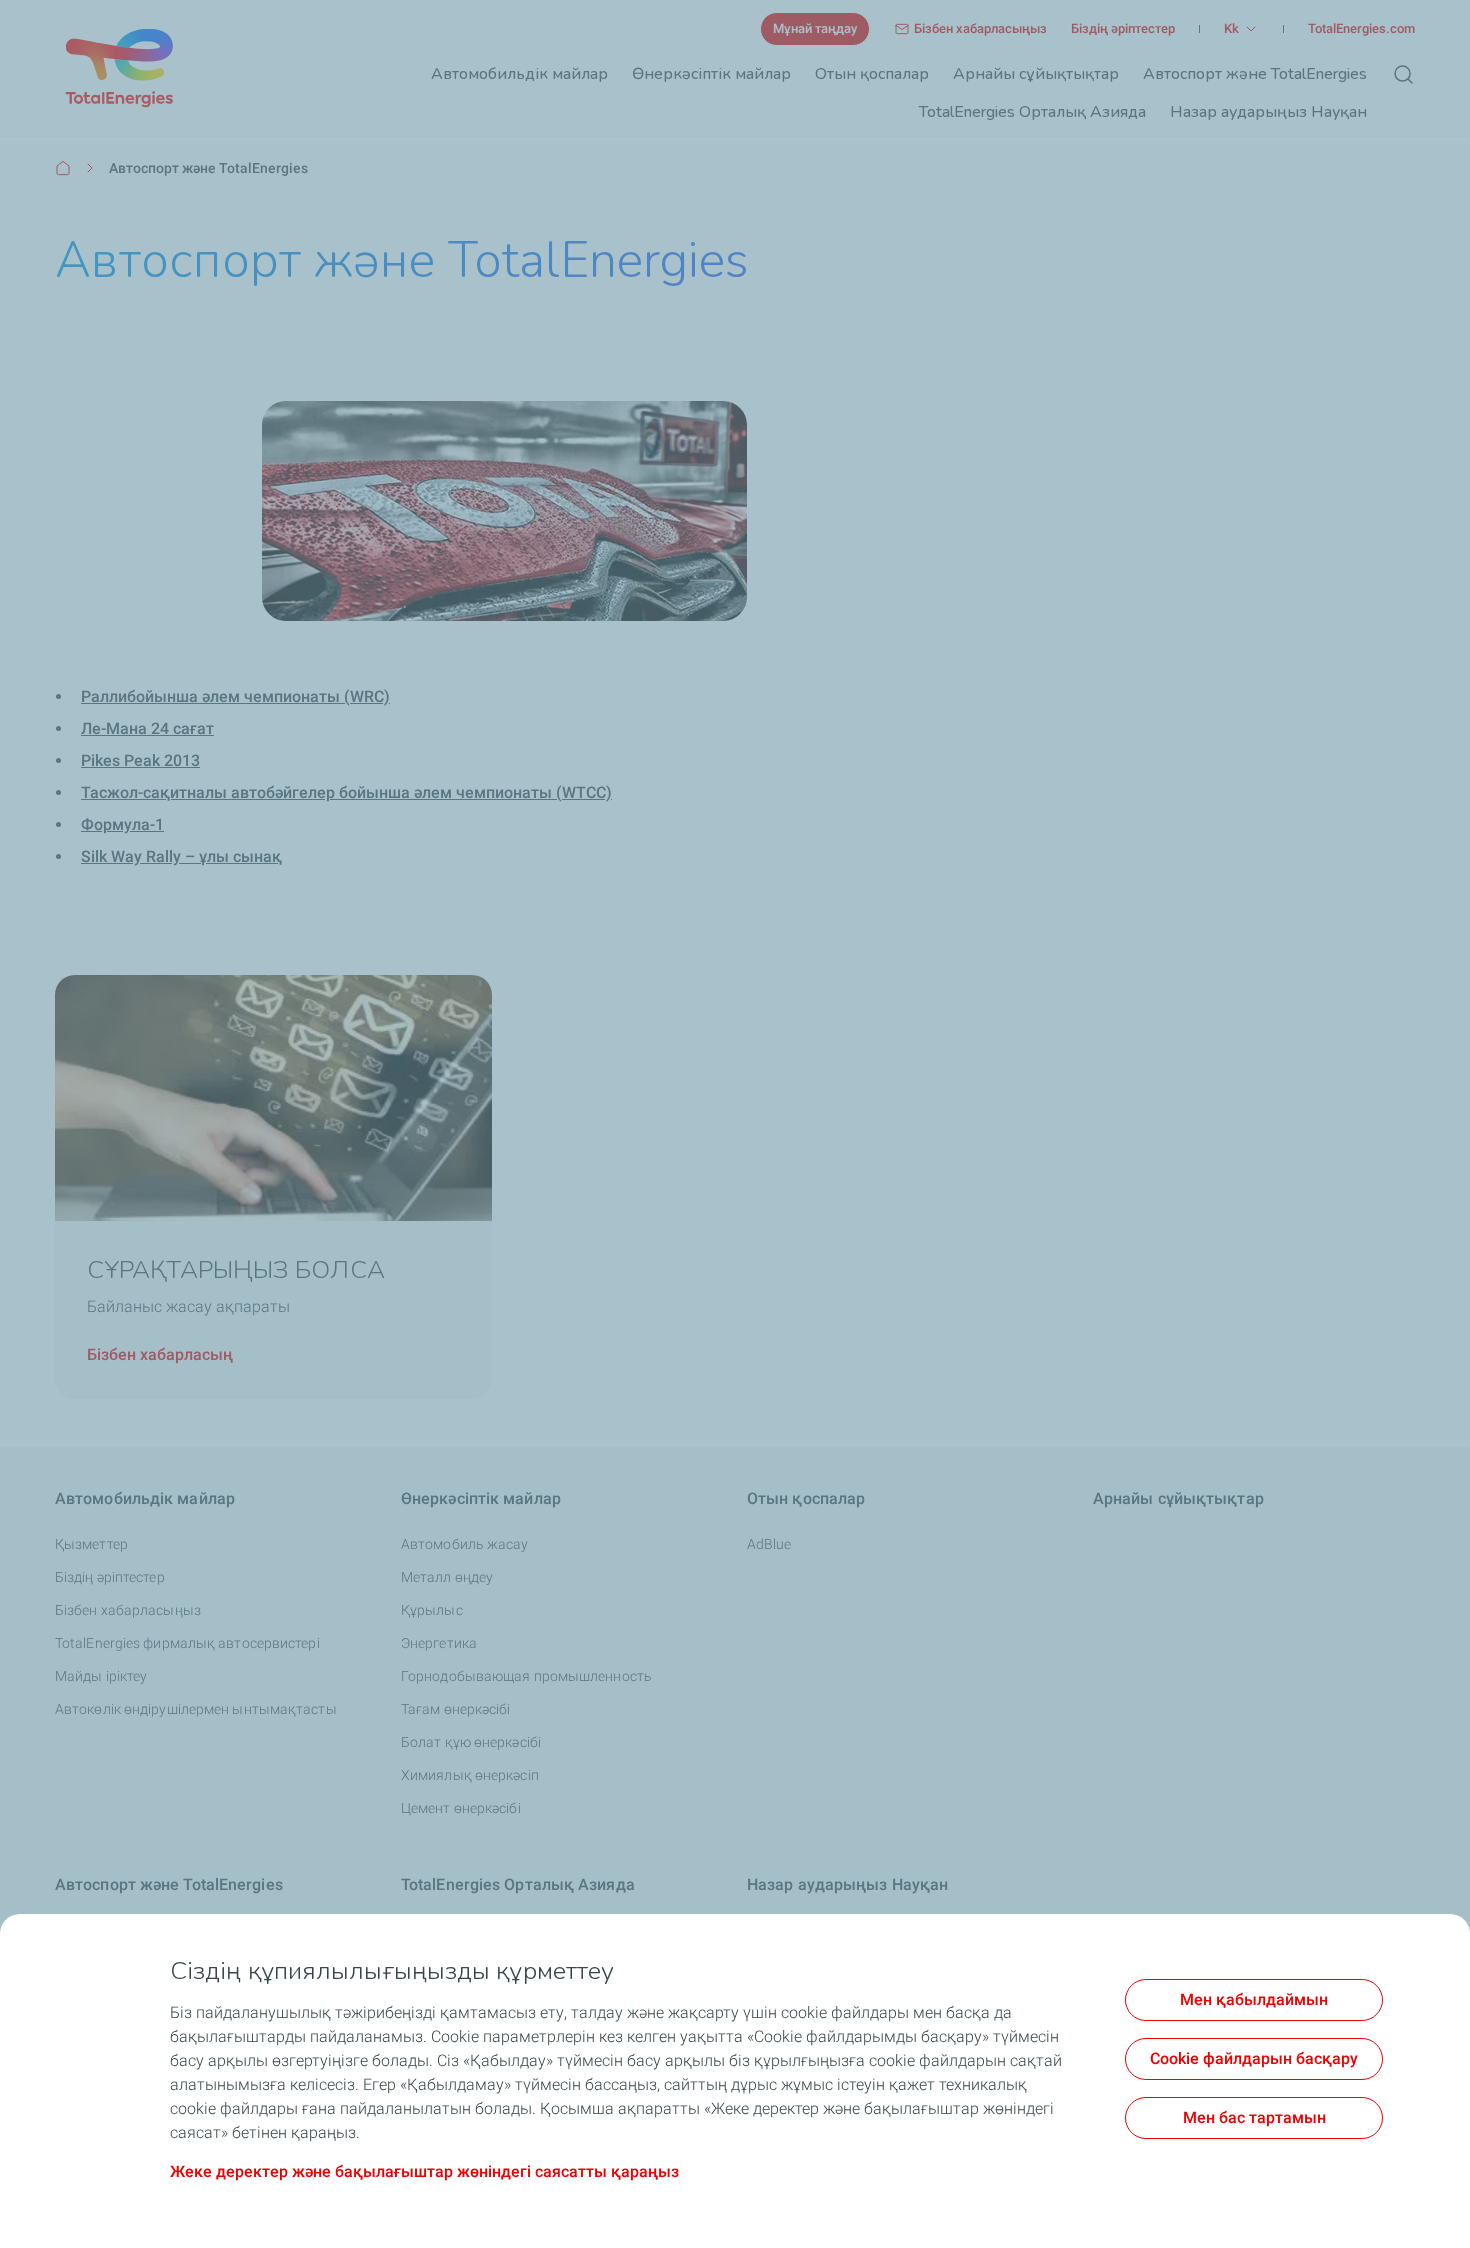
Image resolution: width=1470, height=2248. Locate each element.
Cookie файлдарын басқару (1254, 2058)
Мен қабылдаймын (1254, 1999)
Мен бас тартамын (1254, 2117)
